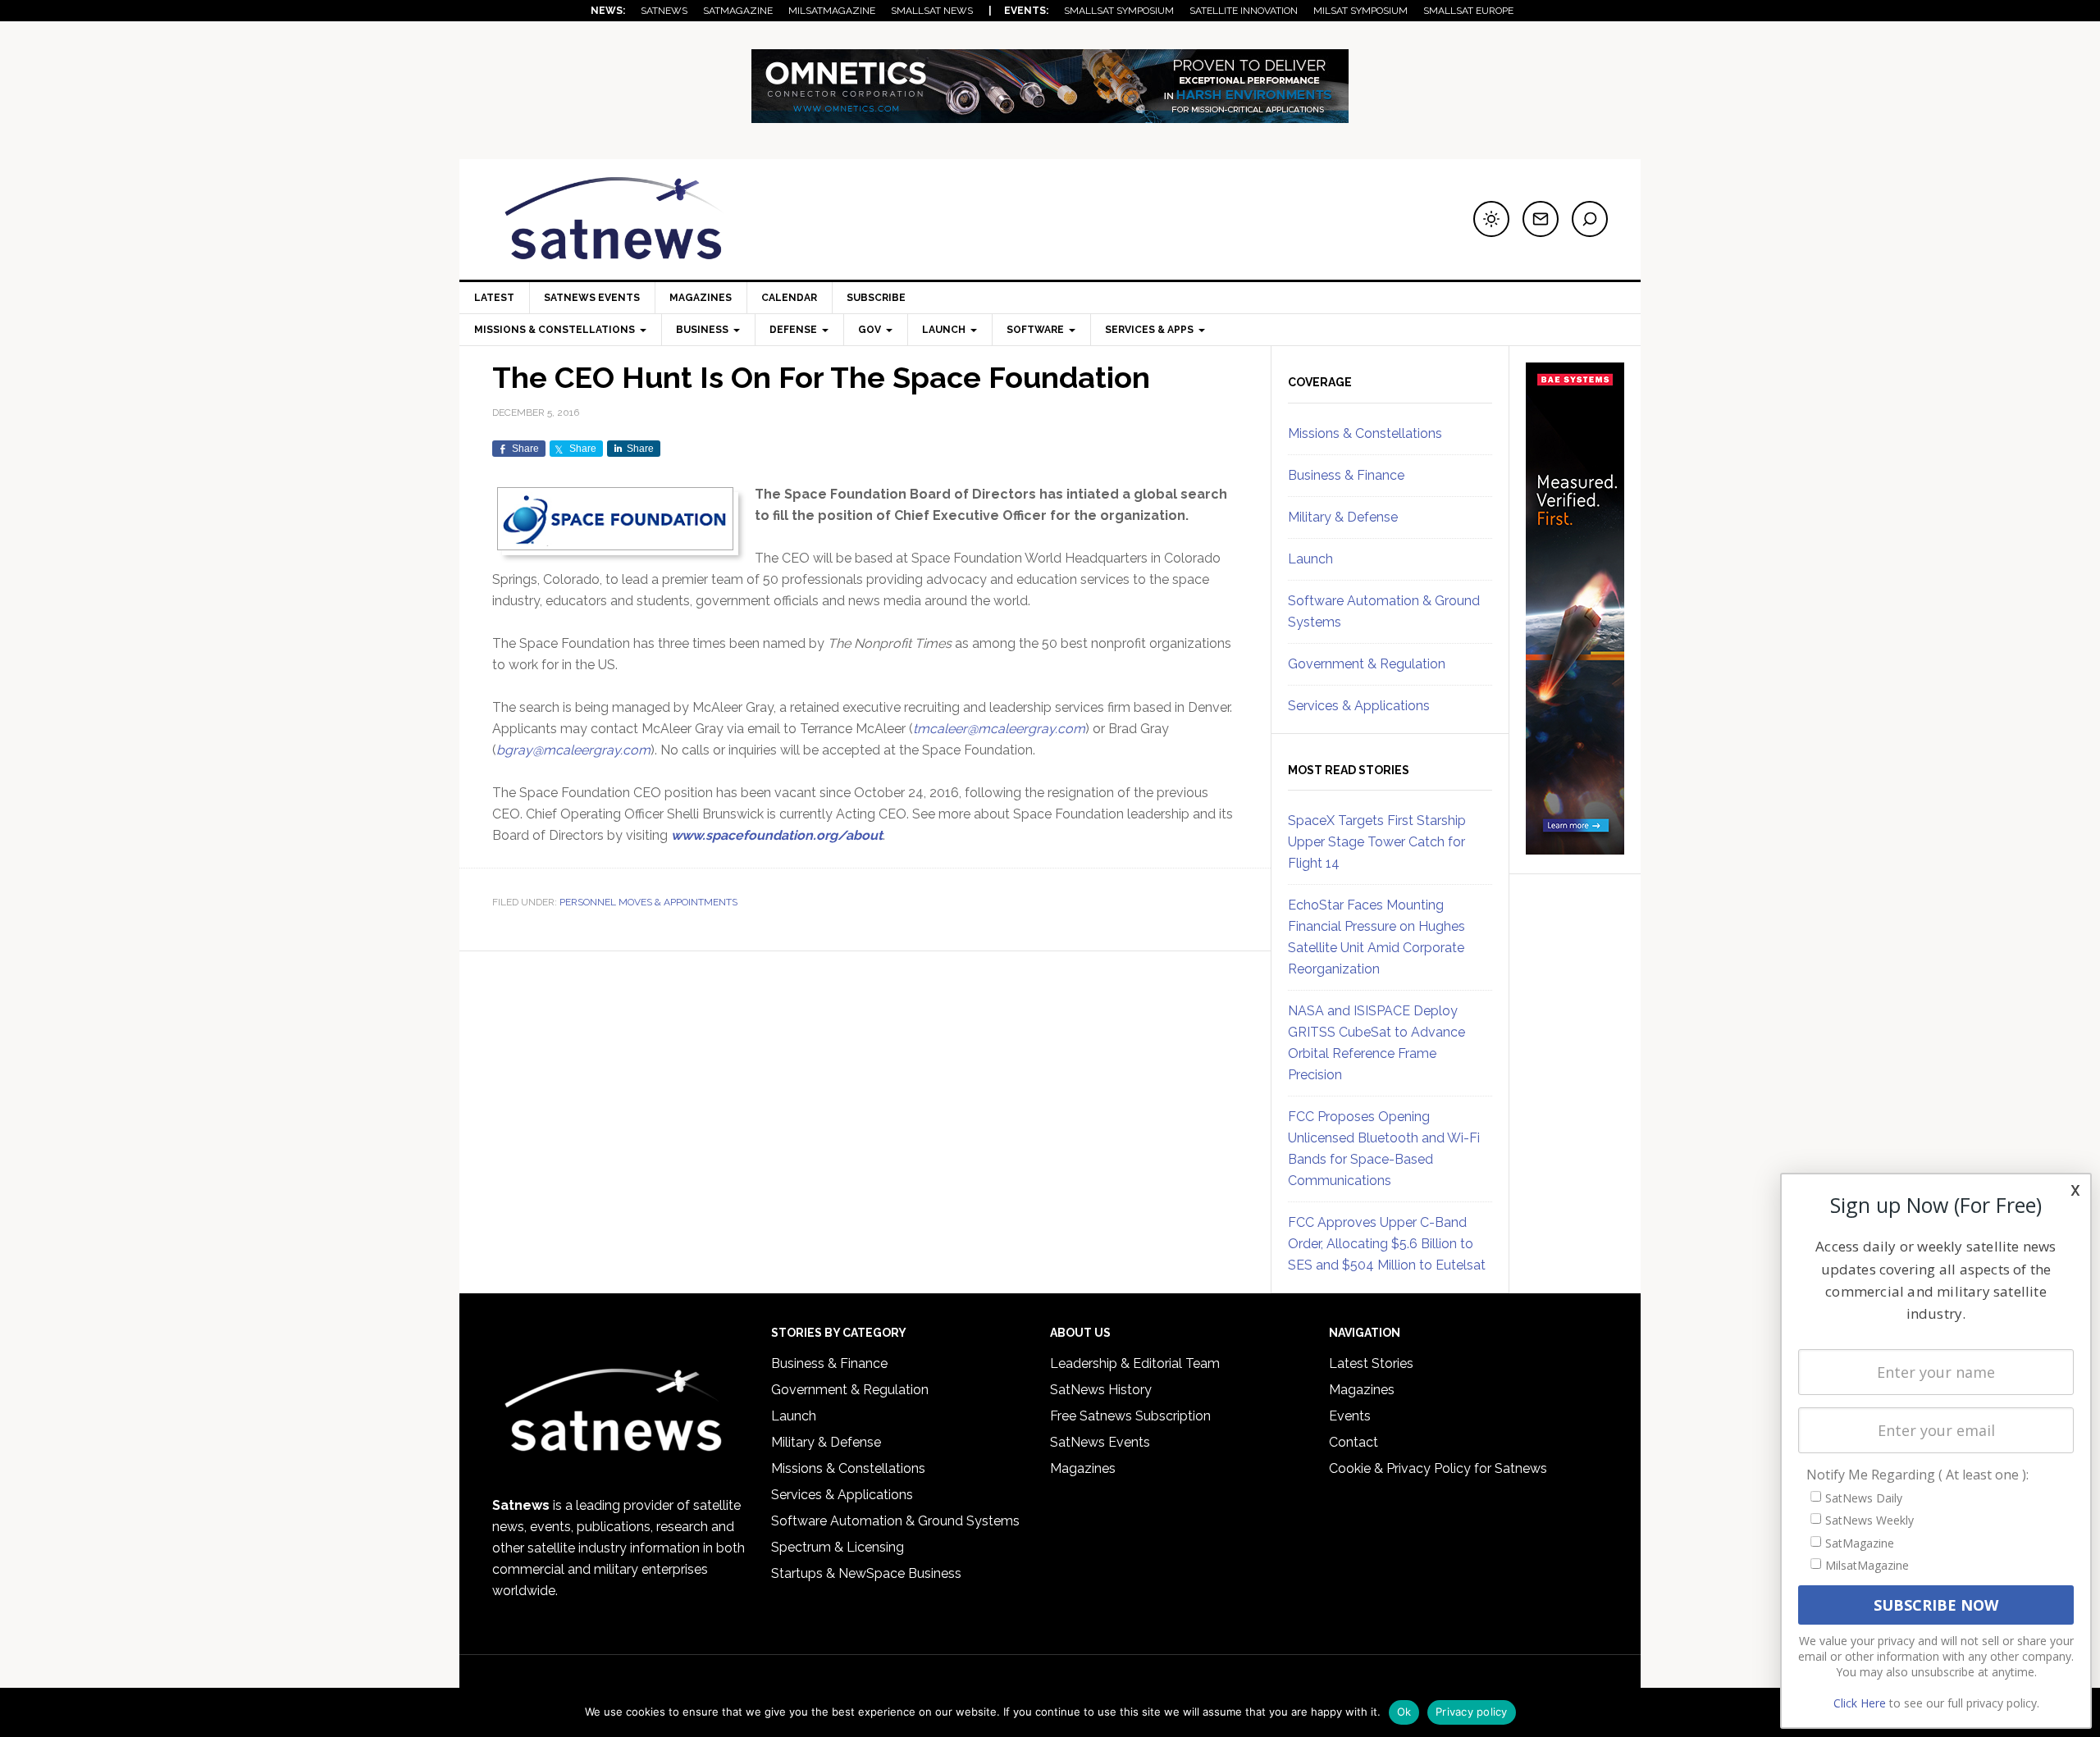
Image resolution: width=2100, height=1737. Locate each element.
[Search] (1590, 219)
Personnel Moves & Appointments (648, 902)
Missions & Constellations (1365, 433)
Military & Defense (1343, 517)
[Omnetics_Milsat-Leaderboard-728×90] (1050, 115)
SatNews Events (592, 298)
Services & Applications (1359, 706)
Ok (1404, 1712)
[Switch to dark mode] (1491, 219)
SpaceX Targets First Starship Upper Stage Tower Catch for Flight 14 (1377, 842)
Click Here (1860, 1703)
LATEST (494, 298)
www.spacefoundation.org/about (777, 835)
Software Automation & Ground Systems (895, 1521)
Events (1350, 1416)
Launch (1310, 559)
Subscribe (876, 298)
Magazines (701, 298)
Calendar (789, 298)
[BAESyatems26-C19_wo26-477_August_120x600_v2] (1575, 847)
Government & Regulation (1367, 664)
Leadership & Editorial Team (1135, 1363)
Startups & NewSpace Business (866, 1573)
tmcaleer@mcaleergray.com (999, 729)
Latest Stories (1371, 1363)
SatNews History (1101, 1390)
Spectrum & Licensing (838, 1547)
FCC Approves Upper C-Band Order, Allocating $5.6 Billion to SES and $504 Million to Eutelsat (1387, 1244)
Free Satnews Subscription (1130, 1416)
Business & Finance (1346, 475)
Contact (1354, 1442)
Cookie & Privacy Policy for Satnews (1438, 1468)
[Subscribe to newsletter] (1541, 219)
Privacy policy (1472, 1712)
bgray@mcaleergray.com (573, 750)
